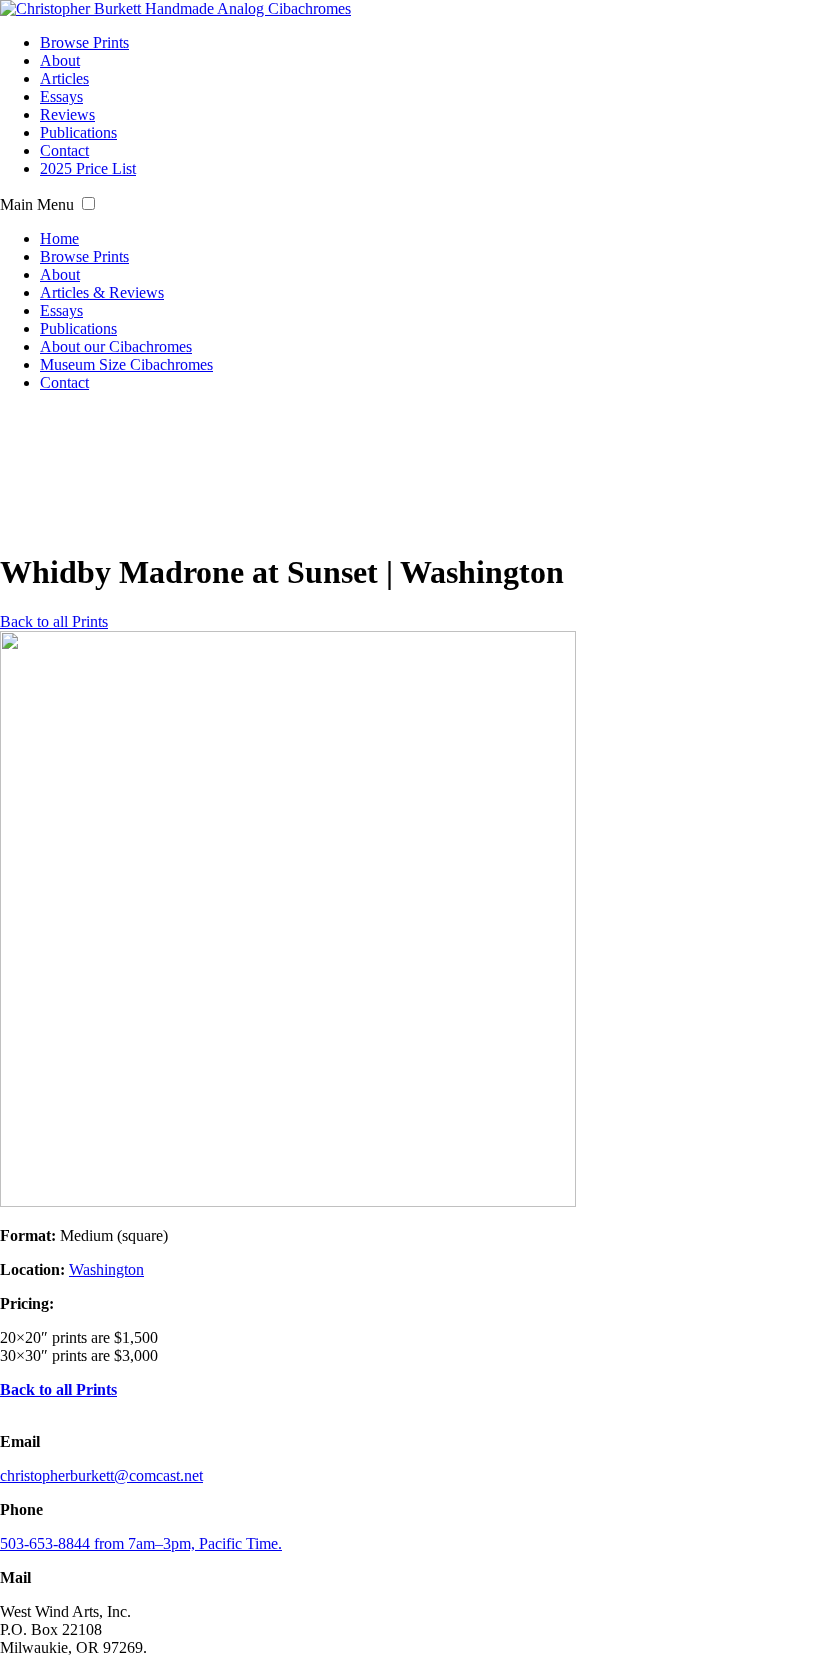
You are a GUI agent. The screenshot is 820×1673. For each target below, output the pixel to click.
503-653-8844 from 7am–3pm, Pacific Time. (141, 1543)
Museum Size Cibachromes (126, 364)
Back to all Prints (54, 621)
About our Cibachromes (116, 346)
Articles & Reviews (102, 292)
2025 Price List (88, 168)
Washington (106, 1269)
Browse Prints (84, 42)
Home (59, 238)
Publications (78, 132)
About (60, 60)
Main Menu (37, 204)
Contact (64, 150)
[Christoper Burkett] (175, 8)
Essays (61, 96)
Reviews (67, 114)
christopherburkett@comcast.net (101, 1475)
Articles (64, 78)
